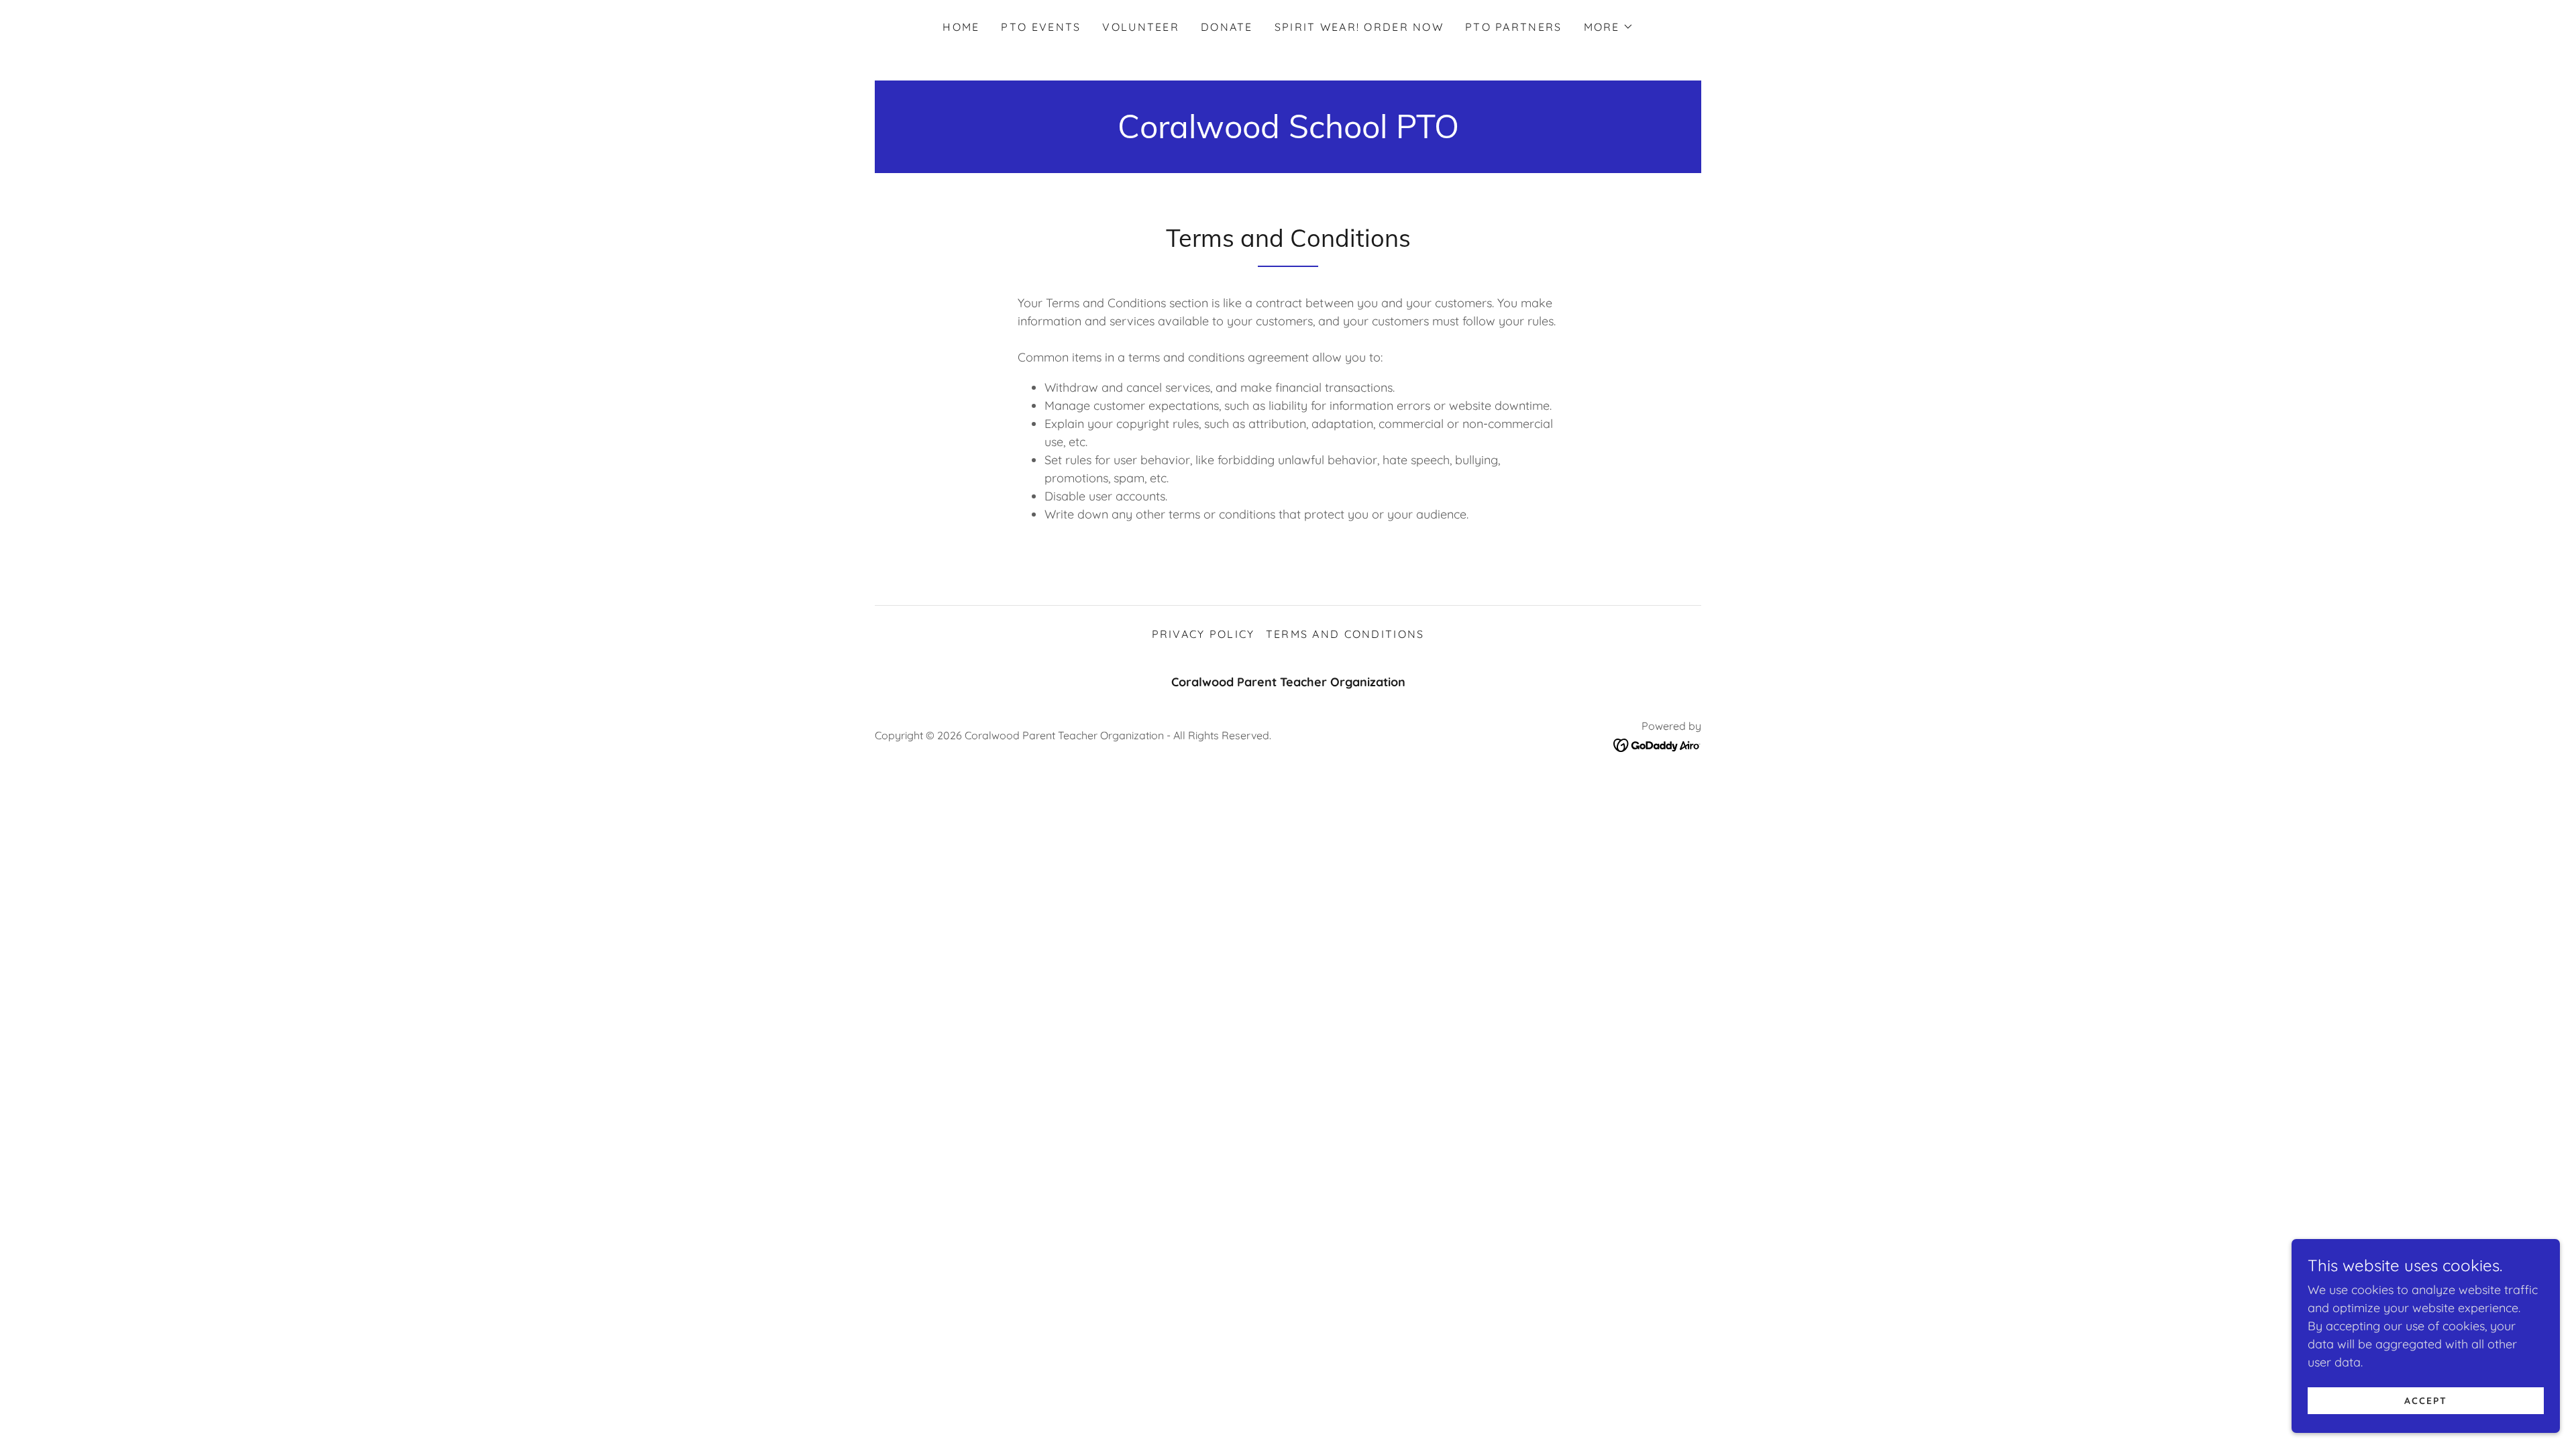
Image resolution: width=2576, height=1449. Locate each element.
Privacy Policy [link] (1203, 634)
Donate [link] (1227, 27)
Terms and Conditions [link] (1345, 634)
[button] (1609, 27)
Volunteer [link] (1141, 27)
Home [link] (961, 27)
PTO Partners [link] (1513, 27)
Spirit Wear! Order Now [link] (1359, 27)
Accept (2426, 1401)
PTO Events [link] (1041, 27)
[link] (1288, 134)
